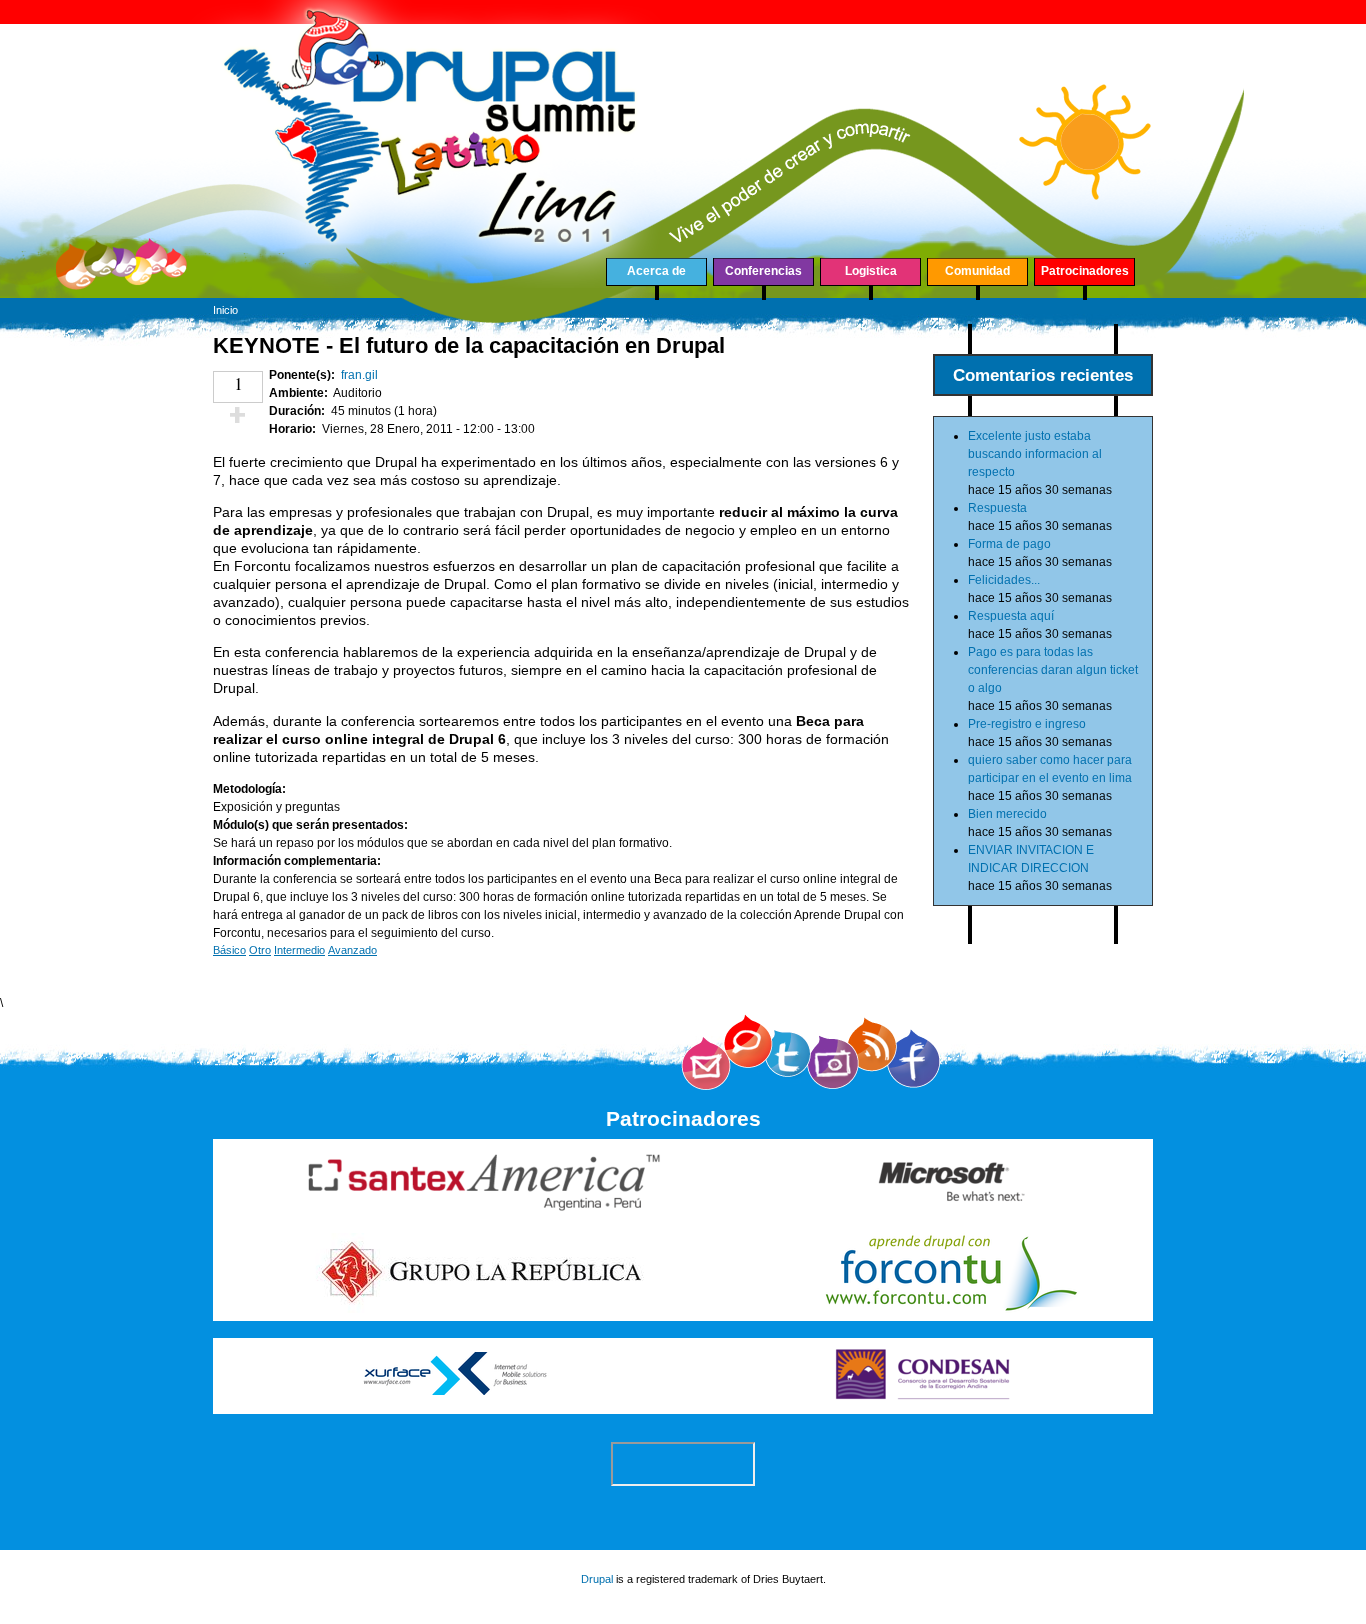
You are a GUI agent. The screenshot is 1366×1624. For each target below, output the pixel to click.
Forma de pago (1009, 544)
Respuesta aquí (1011, 616)
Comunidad (977, 271)
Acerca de (656, 271)
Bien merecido (1007, 814)
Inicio (225, 310)
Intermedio (299, 950)
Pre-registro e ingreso (1027, 724)
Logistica (871, 271)
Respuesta (997, 508)
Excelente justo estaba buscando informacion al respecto (1035, 454)
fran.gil (359, 375)
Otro (260, 950)
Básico (229, 950)
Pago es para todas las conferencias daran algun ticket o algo (1053, 670)
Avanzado (352, 950)
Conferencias (763, 271)
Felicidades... (1004, 580)
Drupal (597, 1579)
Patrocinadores (1085, 271)
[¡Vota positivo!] (238, 415)
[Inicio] (431, 284)
